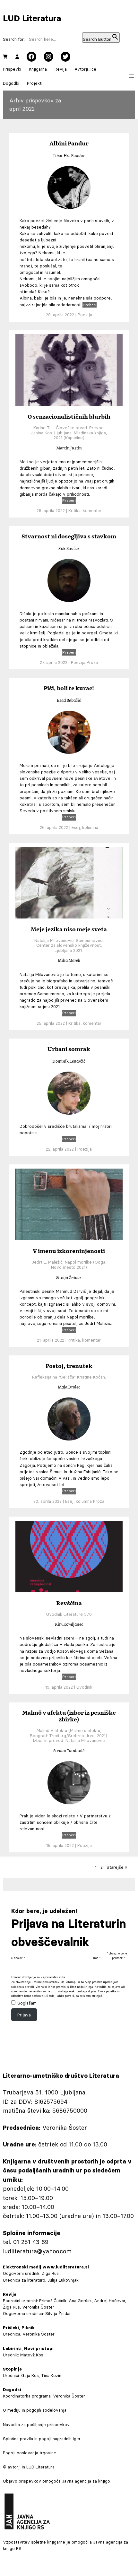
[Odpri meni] (131, 76)
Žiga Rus (50, 2273)
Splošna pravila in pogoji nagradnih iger (42, 2439)
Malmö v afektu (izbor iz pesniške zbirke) (69, 1716)
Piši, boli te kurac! (69, 688)
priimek (118, 1958)
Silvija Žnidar (58, 2313)
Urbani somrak (69, 1049)
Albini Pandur (69, 143)
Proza (92, 662)
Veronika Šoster (39, 2334)
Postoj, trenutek (69, 1366)
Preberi (90, 305)
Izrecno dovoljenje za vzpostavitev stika (38, 1977)
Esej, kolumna (85, 827)
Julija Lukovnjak (63, 2280)
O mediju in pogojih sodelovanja (35, 2410)
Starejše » (117, 1867)
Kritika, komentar (85, 510)
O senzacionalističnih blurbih (69, 416)
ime (97, 1958)
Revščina (69, 1603)
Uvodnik (84, 1687)
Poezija (85, 315)
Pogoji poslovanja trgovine (30, 2453)
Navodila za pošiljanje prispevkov (36, 2424)
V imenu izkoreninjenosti (69, 1251)
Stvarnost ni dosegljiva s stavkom (69, 536)
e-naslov (18, 1958)
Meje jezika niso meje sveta (69, 929)
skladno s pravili (23, 1987)
